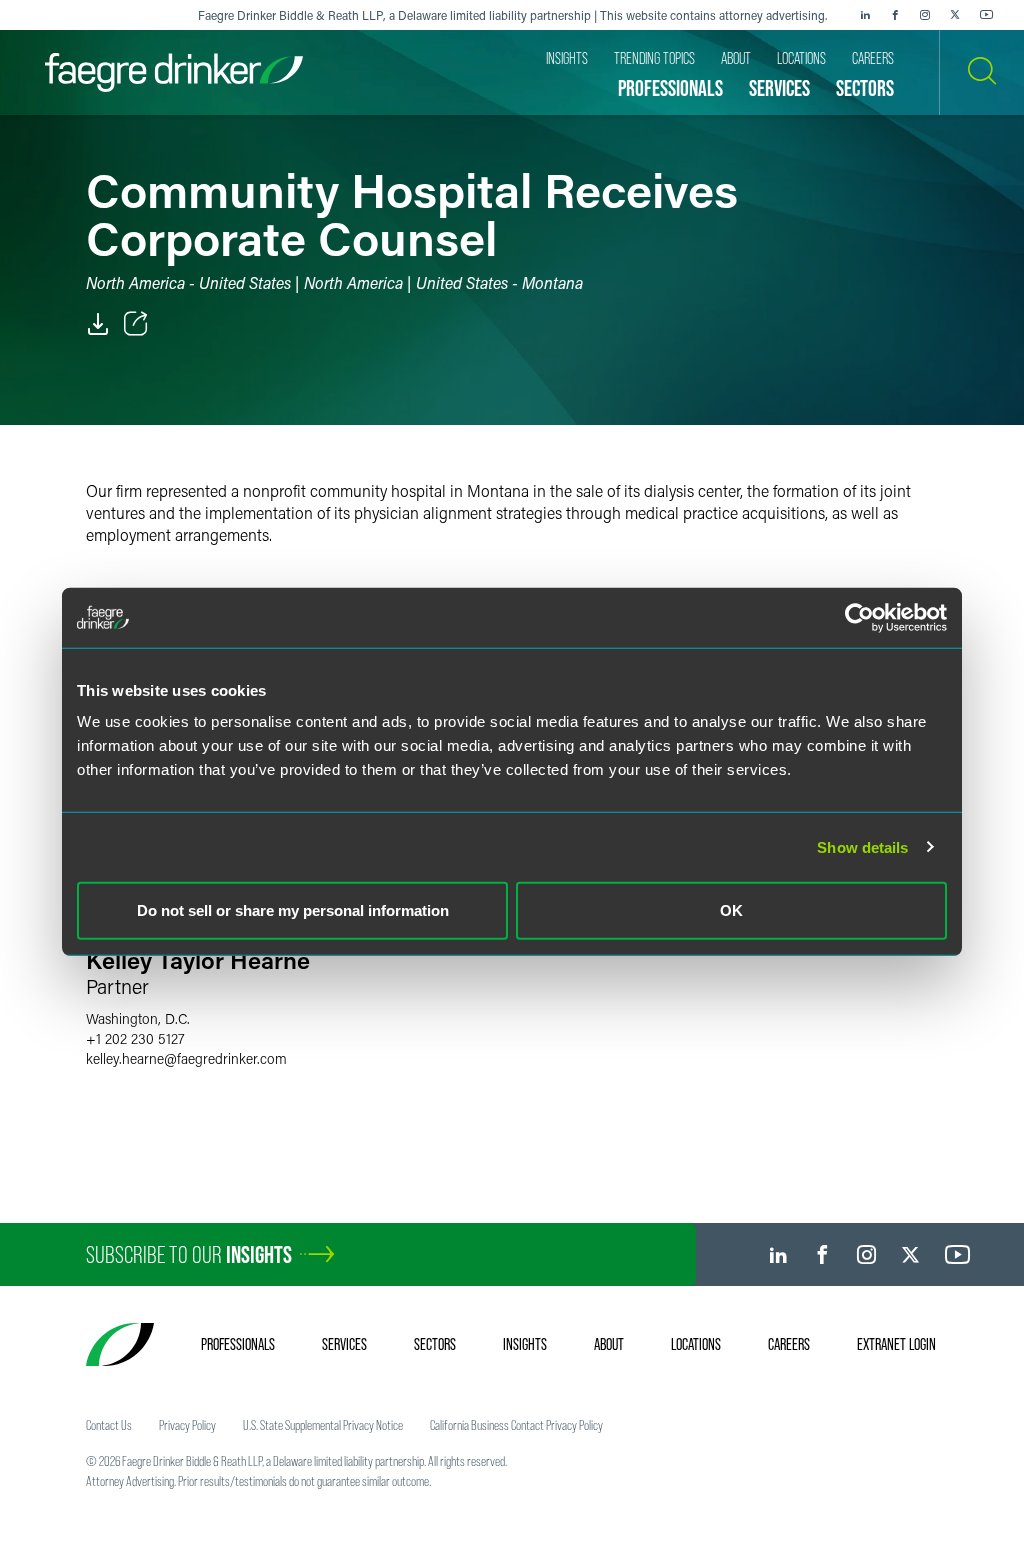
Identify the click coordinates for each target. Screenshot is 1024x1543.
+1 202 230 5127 (135, 1038)
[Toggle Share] (136, 324)
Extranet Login (896, 1344)
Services (344, 1344)
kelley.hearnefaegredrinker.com (186, 1058)
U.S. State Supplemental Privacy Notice (323, 1425)
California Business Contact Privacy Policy (516, 1425)
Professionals (238, 1344)
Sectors (435, 1344)
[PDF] (98, 324)
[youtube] (987, 15)
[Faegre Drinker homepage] (174, 72)
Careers (789, 1344)
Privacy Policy (187, 1425)
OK (731, 910)
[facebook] (895, 15)
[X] (955, 15)
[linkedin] (865, 15)
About (609, 1344)
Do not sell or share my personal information (293, 910)
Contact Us (109, 1425)
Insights (525, 1344)
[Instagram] (925, 15)
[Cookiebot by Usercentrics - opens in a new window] (859, 617)
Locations (696, 1344)
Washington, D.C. (138, 1018)
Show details (862, 846)
